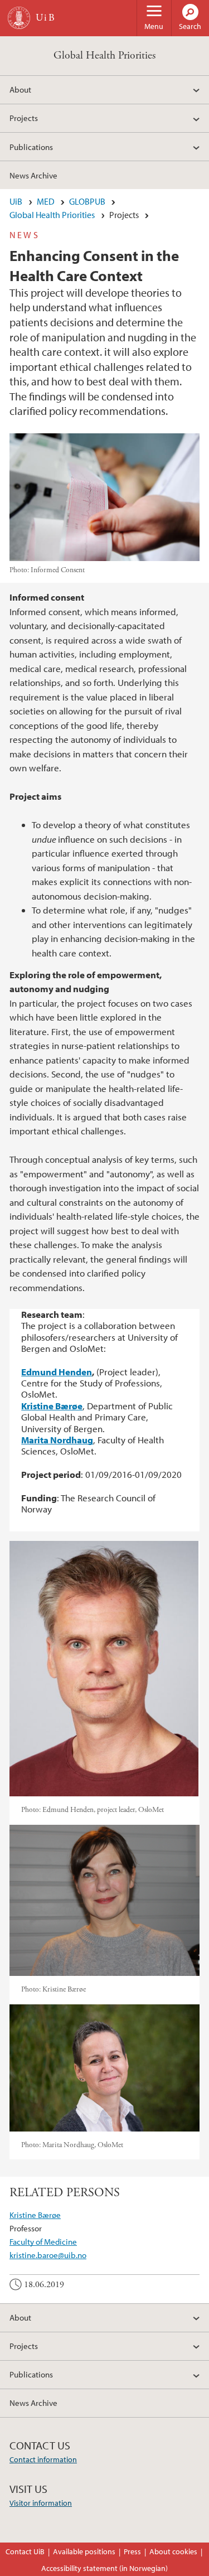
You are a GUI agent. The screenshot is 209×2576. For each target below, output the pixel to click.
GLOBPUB (87, 201)
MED (46, 201)
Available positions (84, 2551)
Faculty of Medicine (43, 2241)
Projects (24, 118)
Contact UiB (25, 2551)
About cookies (173, 2551)
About (20, 89)
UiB (16, 201)
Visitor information (41, 2503)
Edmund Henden (57, 1372)
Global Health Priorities (104, 55)
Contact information (43, 2459)
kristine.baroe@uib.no (48, 2255)
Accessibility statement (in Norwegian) (104, 2568)
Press (132, 2551)
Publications (31, 147)
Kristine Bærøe (35, 2215)
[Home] (19, 18)
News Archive (33, 175)
